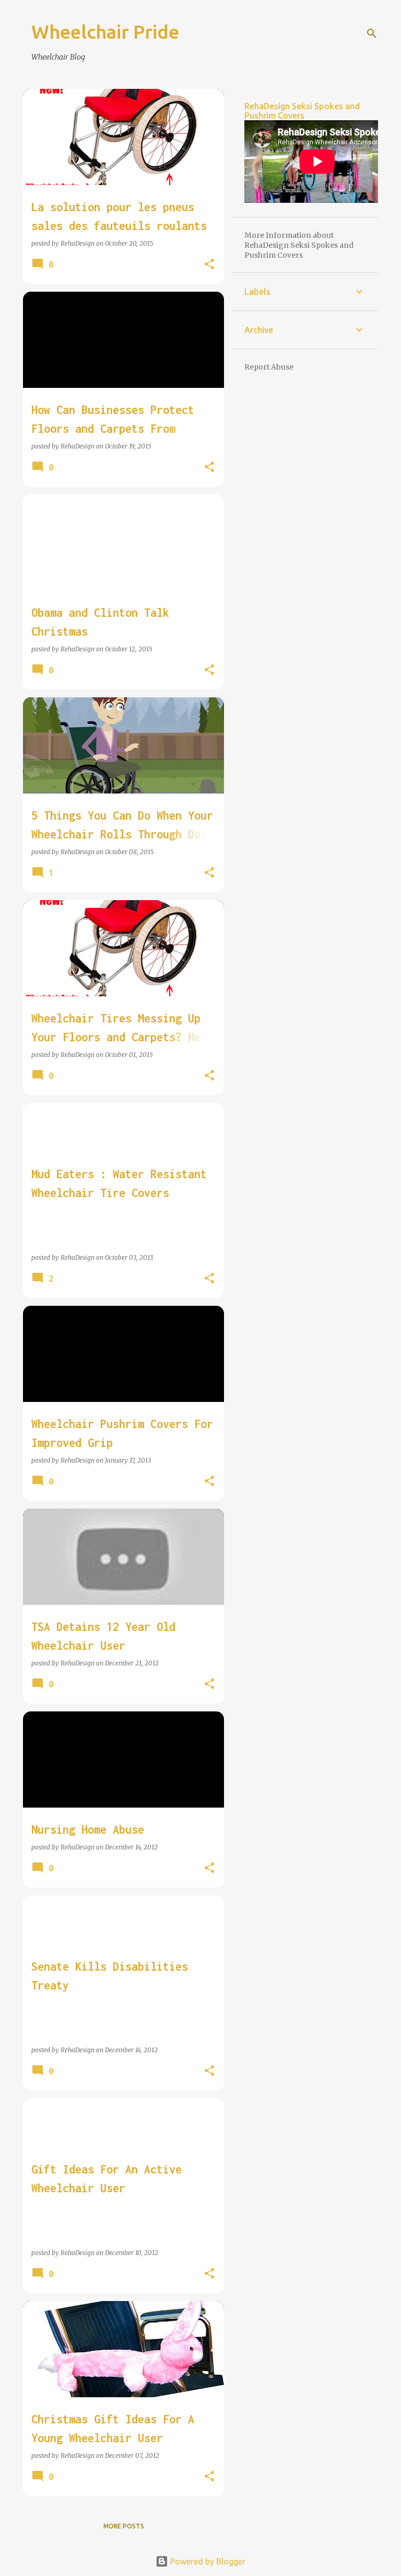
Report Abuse (269, 367)
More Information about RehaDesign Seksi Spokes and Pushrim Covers (299, 245)
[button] (209, 264)
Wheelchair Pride (105, 32)
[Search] (372, 33)
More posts (124, 2526)
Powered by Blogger (207, 2561)
